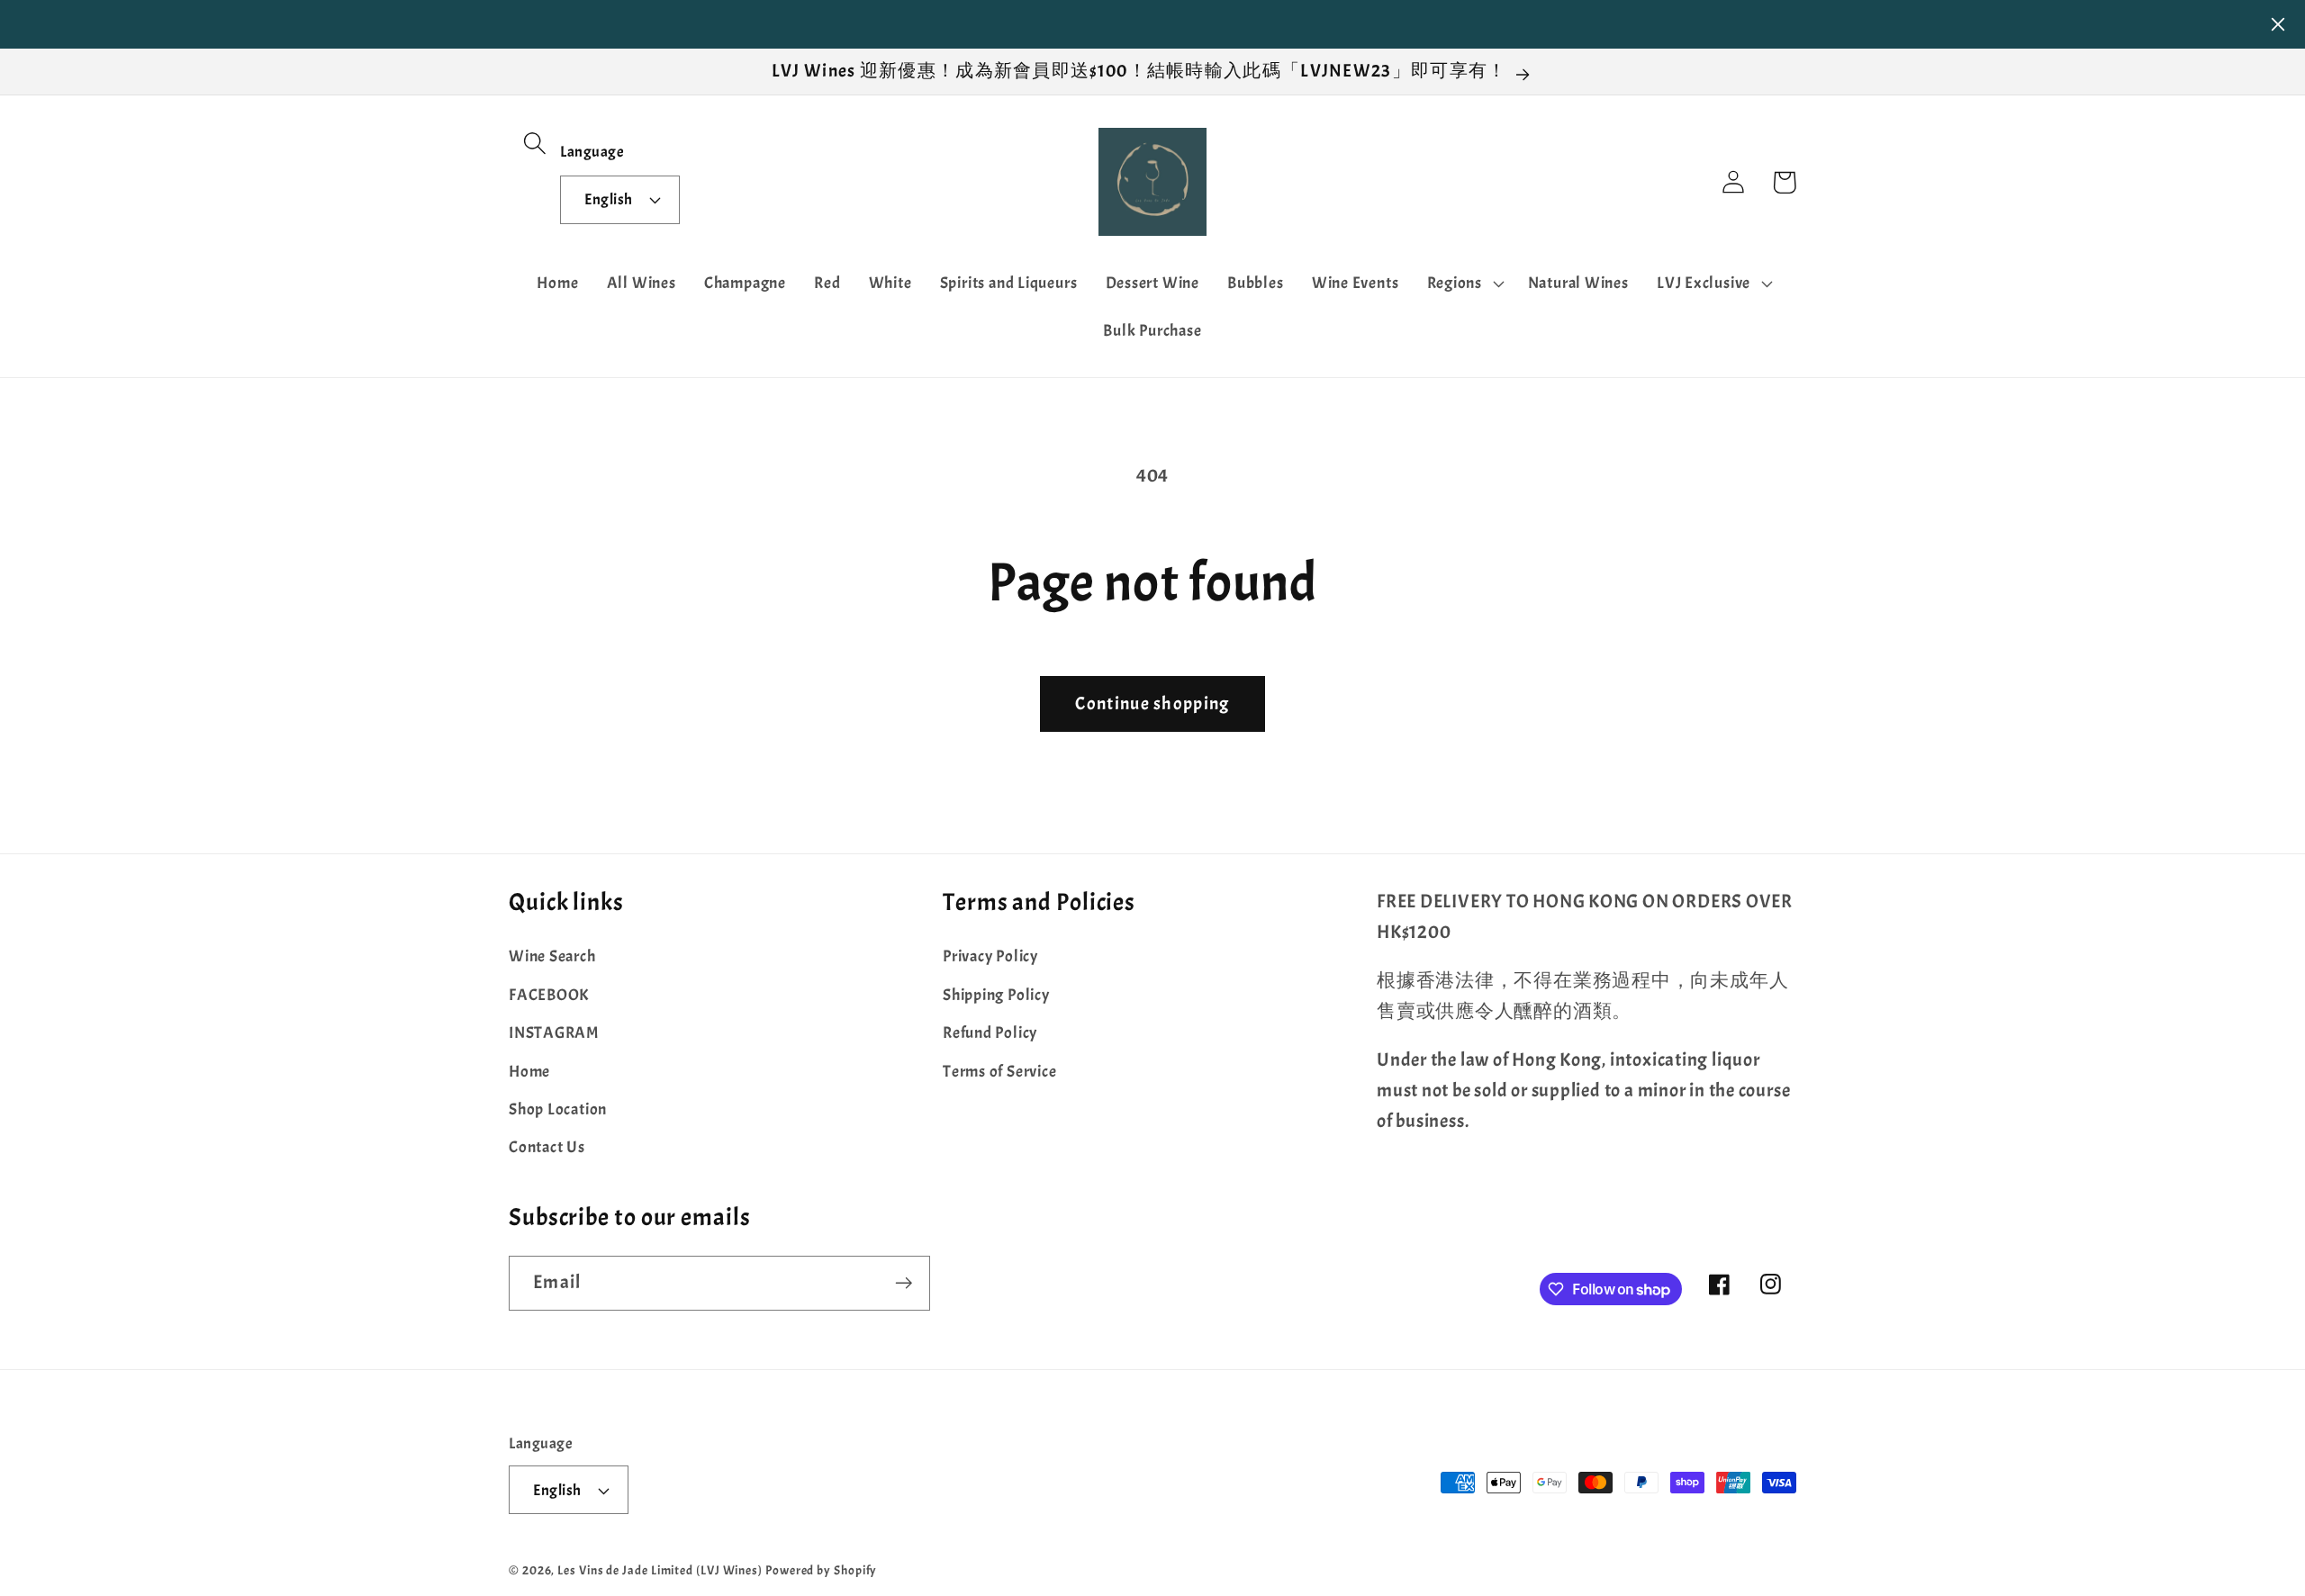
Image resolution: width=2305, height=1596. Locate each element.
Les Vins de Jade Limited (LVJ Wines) (660, 1570)
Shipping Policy (996, 995)
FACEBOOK (549, 995)
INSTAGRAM (554, 1033)
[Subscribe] (904, 1283)
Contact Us (547, 1147)
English (609, 199)
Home (529, 1072)
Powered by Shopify (821, 1570)
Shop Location (558, 1109)
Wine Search (552, 956)
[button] (534, 143)
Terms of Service (999, 1072)
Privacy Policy (990, 956)
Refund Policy (990, 1033)
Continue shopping (1152, 703)
